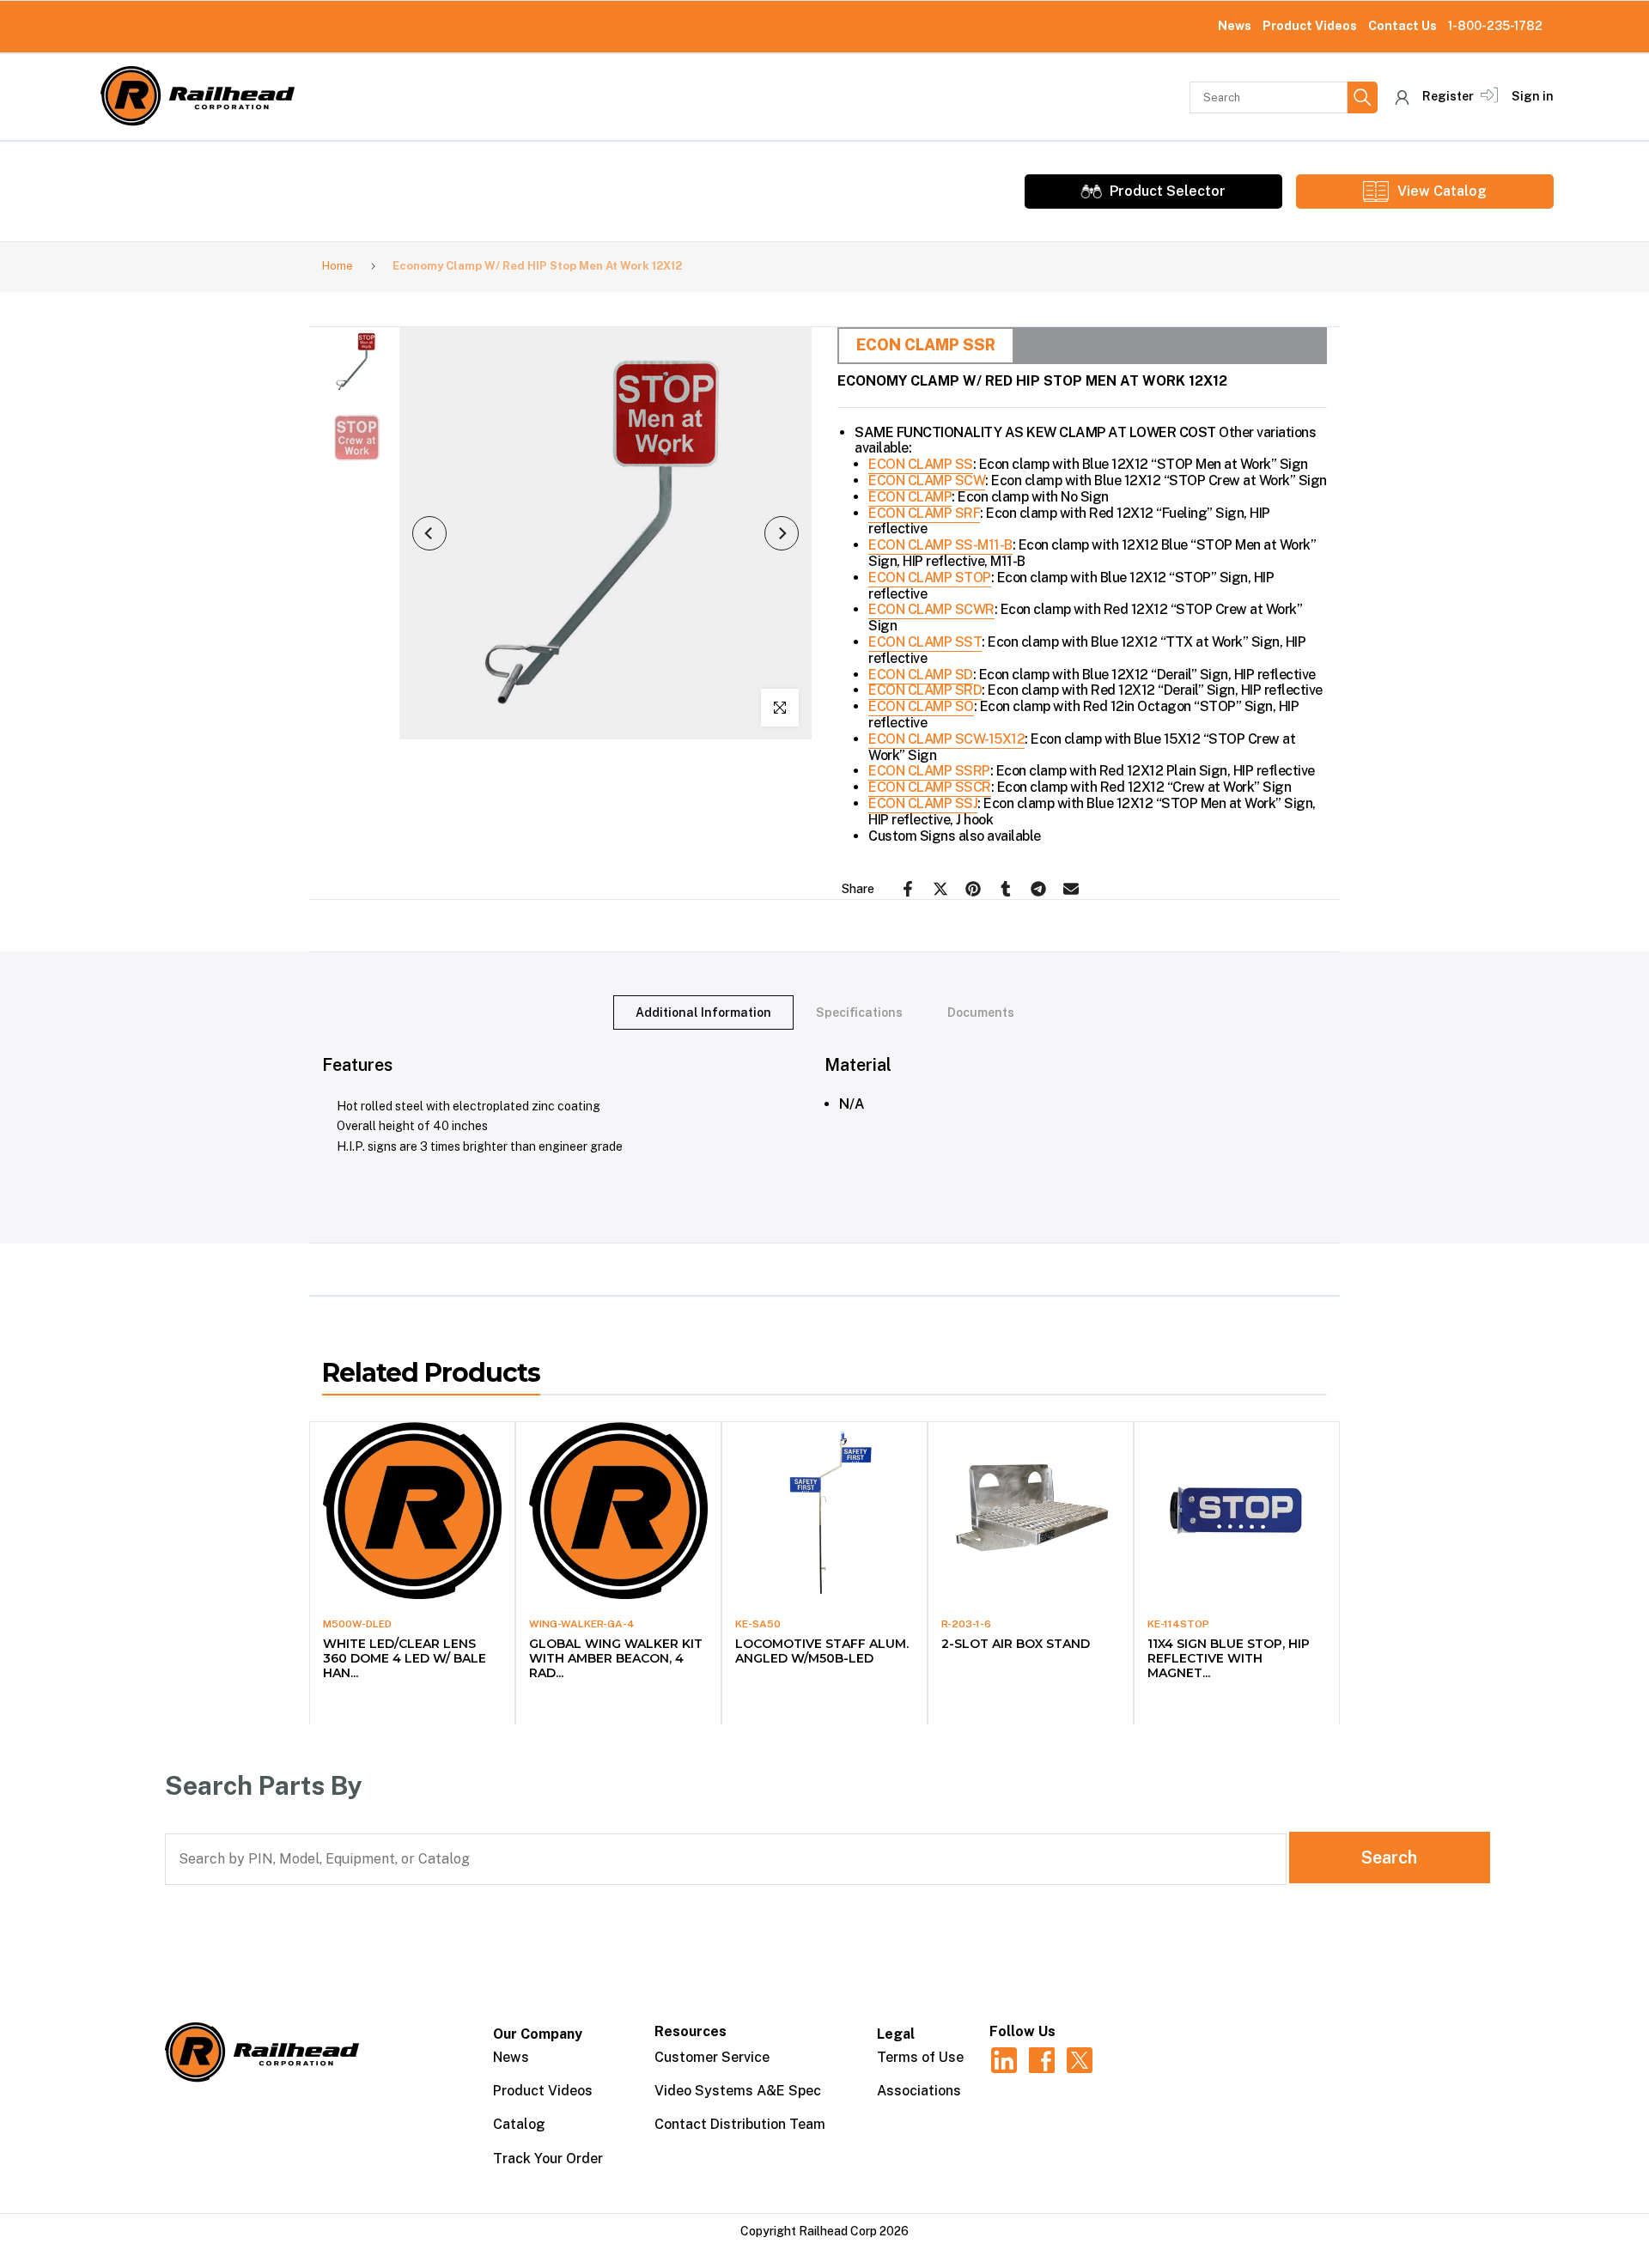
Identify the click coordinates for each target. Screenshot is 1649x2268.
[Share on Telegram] (1038, 889)
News (1235, 26)
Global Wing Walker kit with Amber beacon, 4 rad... (616, 1658)
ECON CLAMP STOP (930, 578)
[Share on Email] (1071, 889)
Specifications (859, 1012)
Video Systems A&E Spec (738, 2091)
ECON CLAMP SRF (924, 513)
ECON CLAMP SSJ (923, 803)
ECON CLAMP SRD (925, 690)
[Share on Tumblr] (1006, 889)
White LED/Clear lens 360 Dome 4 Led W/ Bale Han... (405, 1658)
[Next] (782, 533)
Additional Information (703, 1012)
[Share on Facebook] (908, 889)
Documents (981, 1012)
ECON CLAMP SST (925, 642)
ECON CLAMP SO (921, 706)
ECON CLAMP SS (921, 464)
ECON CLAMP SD (921, 675)
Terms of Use (920, 2057)
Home (338, 266)
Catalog (519, 2124)
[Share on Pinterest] (973, 889)
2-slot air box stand (1016, 1644)
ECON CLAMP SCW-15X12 (946, 739)
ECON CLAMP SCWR (931, 609)
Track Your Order (548, 2159)
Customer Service (712, 2057)
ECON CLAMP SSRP (929, 771)
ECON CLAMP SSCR (930, 787)
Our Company (538, 2034)
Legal (896, 2034)
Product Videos (1310, 26)
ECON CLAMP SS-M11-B (940, 545)
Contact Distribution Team (740, 2124)
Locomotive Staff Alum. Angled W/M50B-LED (822, 1651)
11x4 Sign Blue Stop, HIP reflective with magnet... (1229, 1658)
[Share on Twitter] (940, 889)
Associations (919, 2091)
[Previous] (429, 533)
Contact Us (1403, 26)
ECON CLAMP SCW (927, 480)
